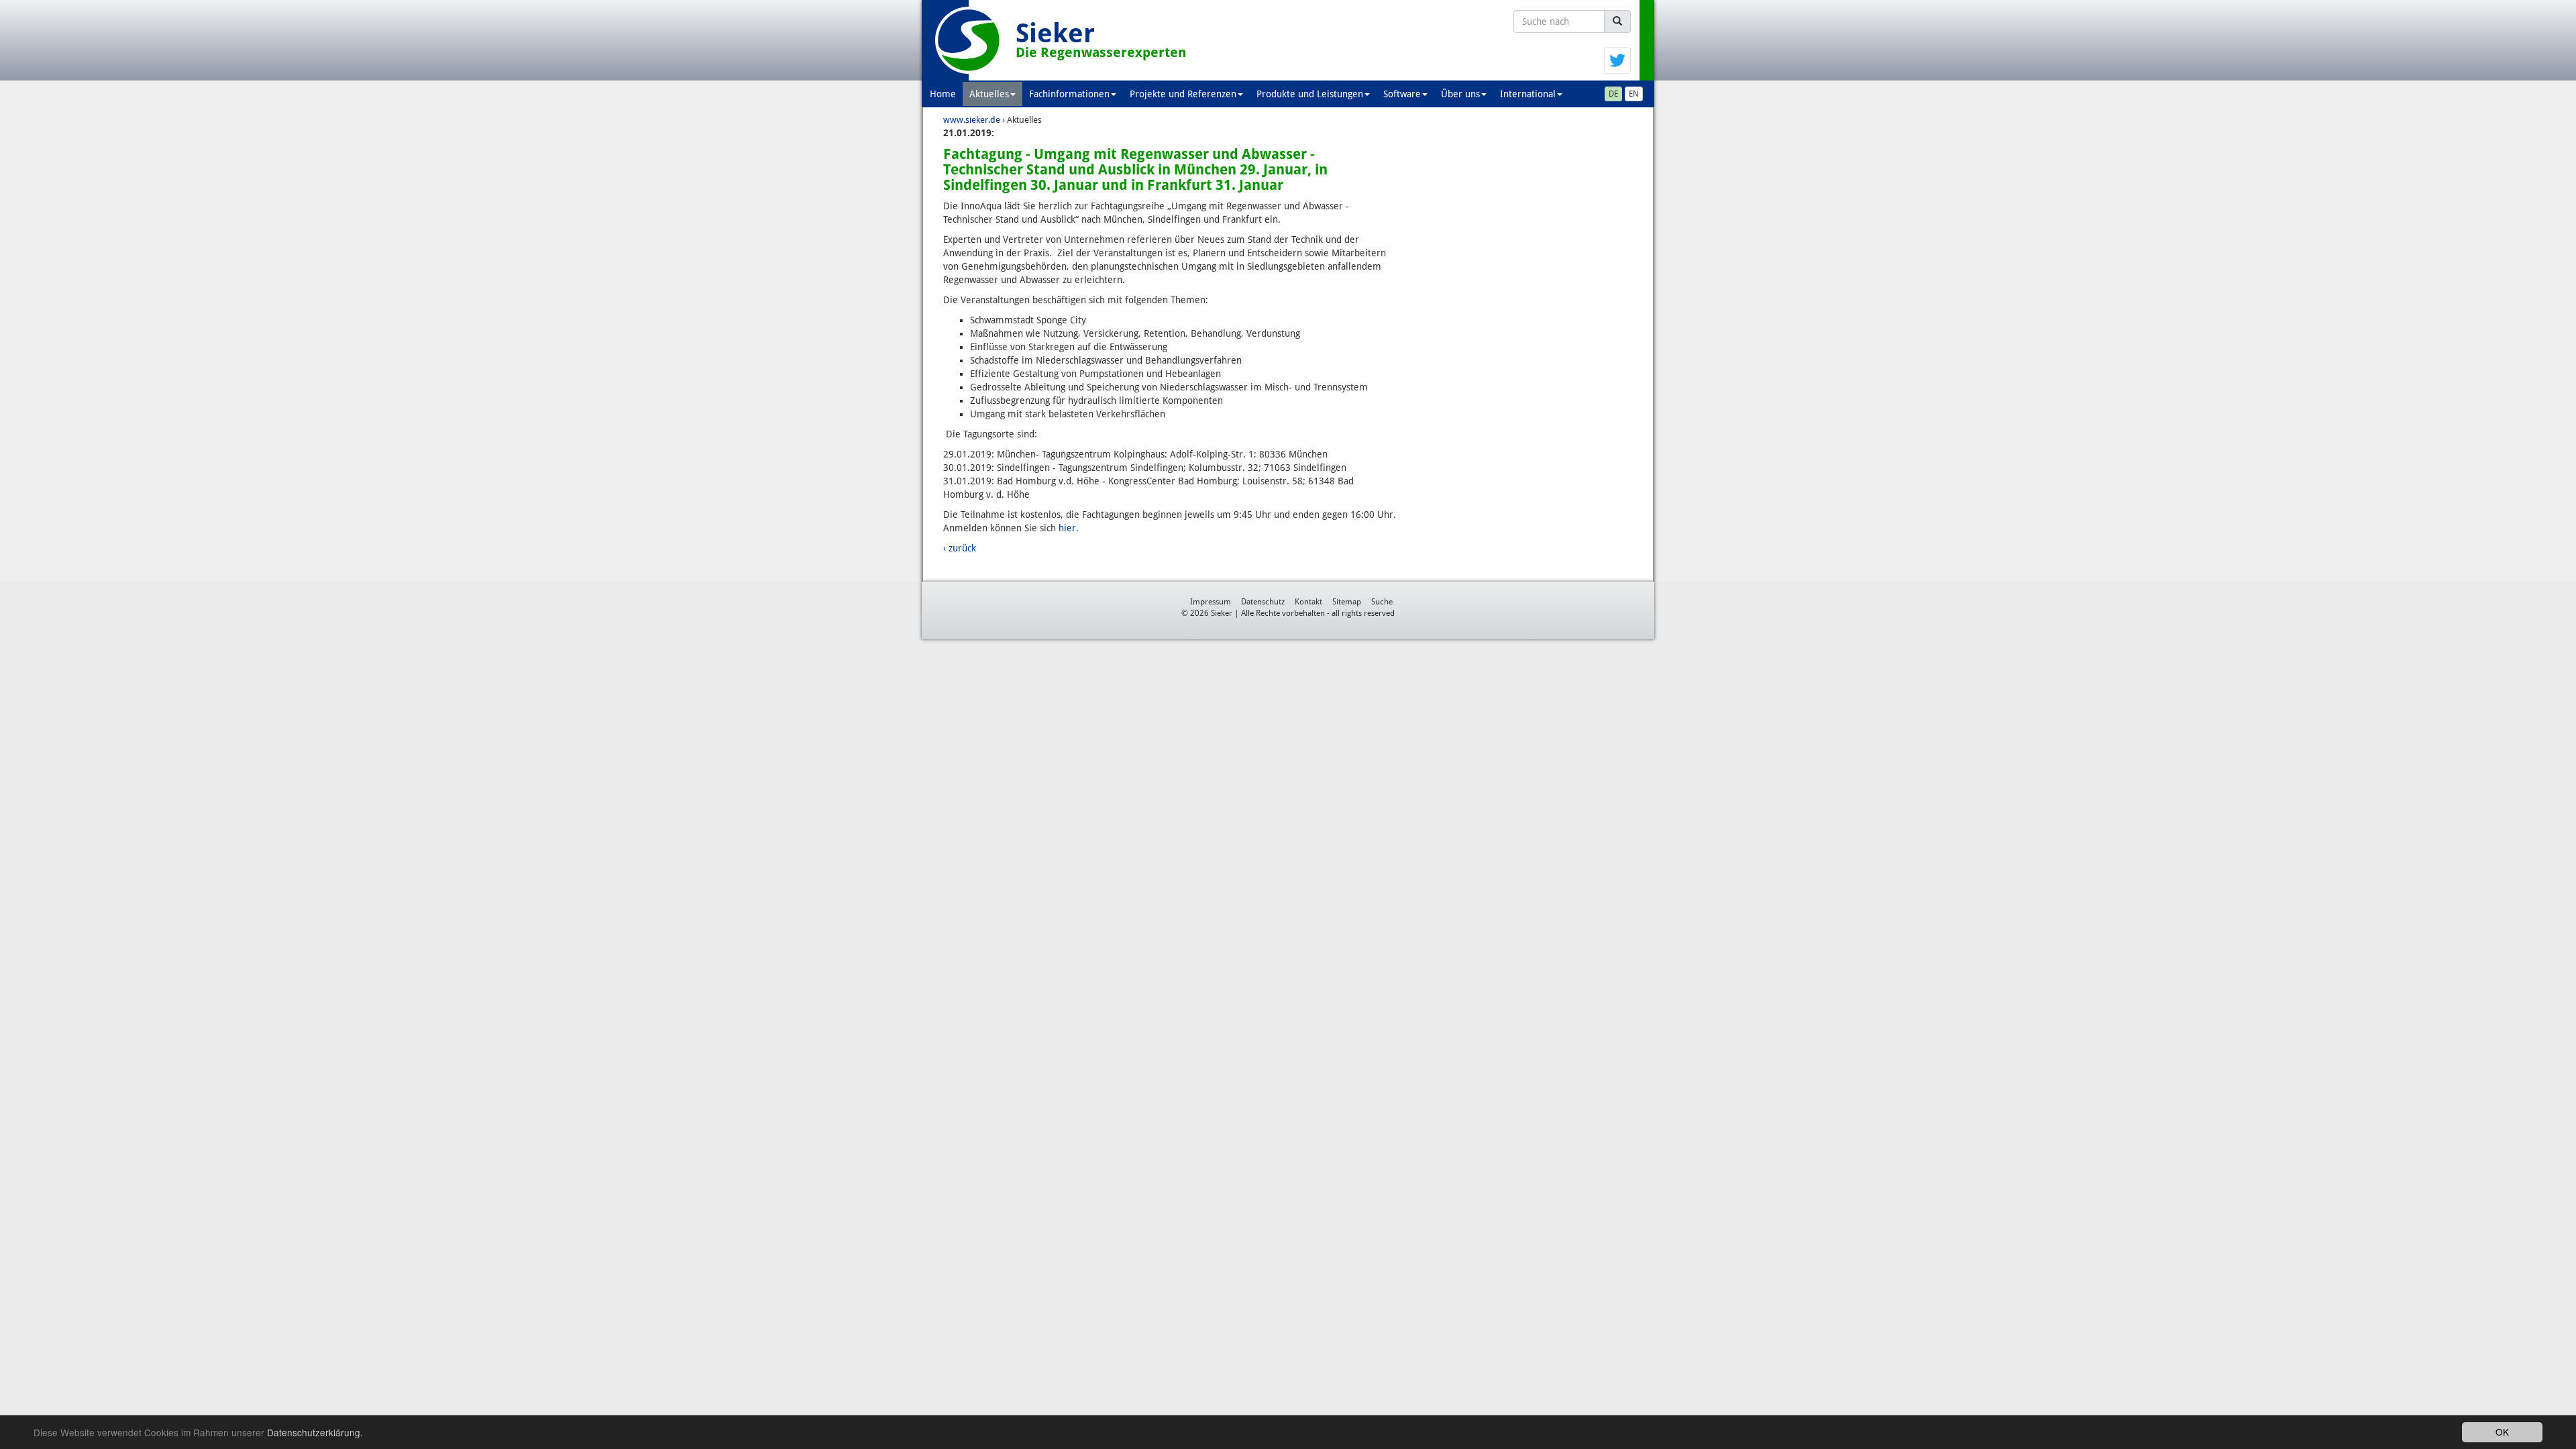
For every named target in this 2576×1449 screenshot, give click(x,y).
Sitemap (1347, 602)
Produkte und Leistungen (1310, 94)
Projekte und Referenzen (1183, 94)
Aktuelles (989, 94)
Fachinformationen (1069, 94)
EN (1634, 94)
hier (1067, 528)
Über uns (1460, 94)
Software (1402, 94)
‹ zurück (960, 548)
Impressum (1211, 602)
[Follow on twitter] (1617, 60)
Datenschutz (1263, 602)
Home (943, 94)
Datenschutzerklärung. (315, 1432)
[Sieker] (969, 40)
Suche (1382, 602)
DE (1613, 94)
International (1528, 94)
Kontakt (1308, 602)
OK (2502, 1432)
